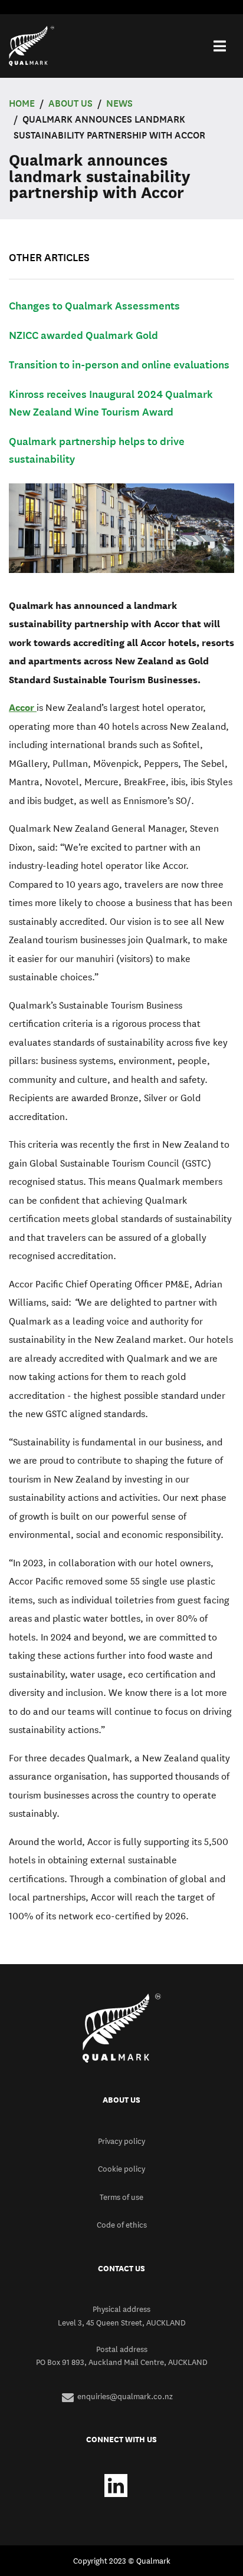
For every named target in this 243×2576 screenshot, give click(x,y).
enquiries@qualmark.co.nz (125, 2396)
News (119, 103)
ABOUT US (70, 103)
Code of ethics (122, 2225)
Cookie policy (121, 2169)
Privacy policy (121, 2141)
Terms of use (121, 2197)
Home (22, 103)
